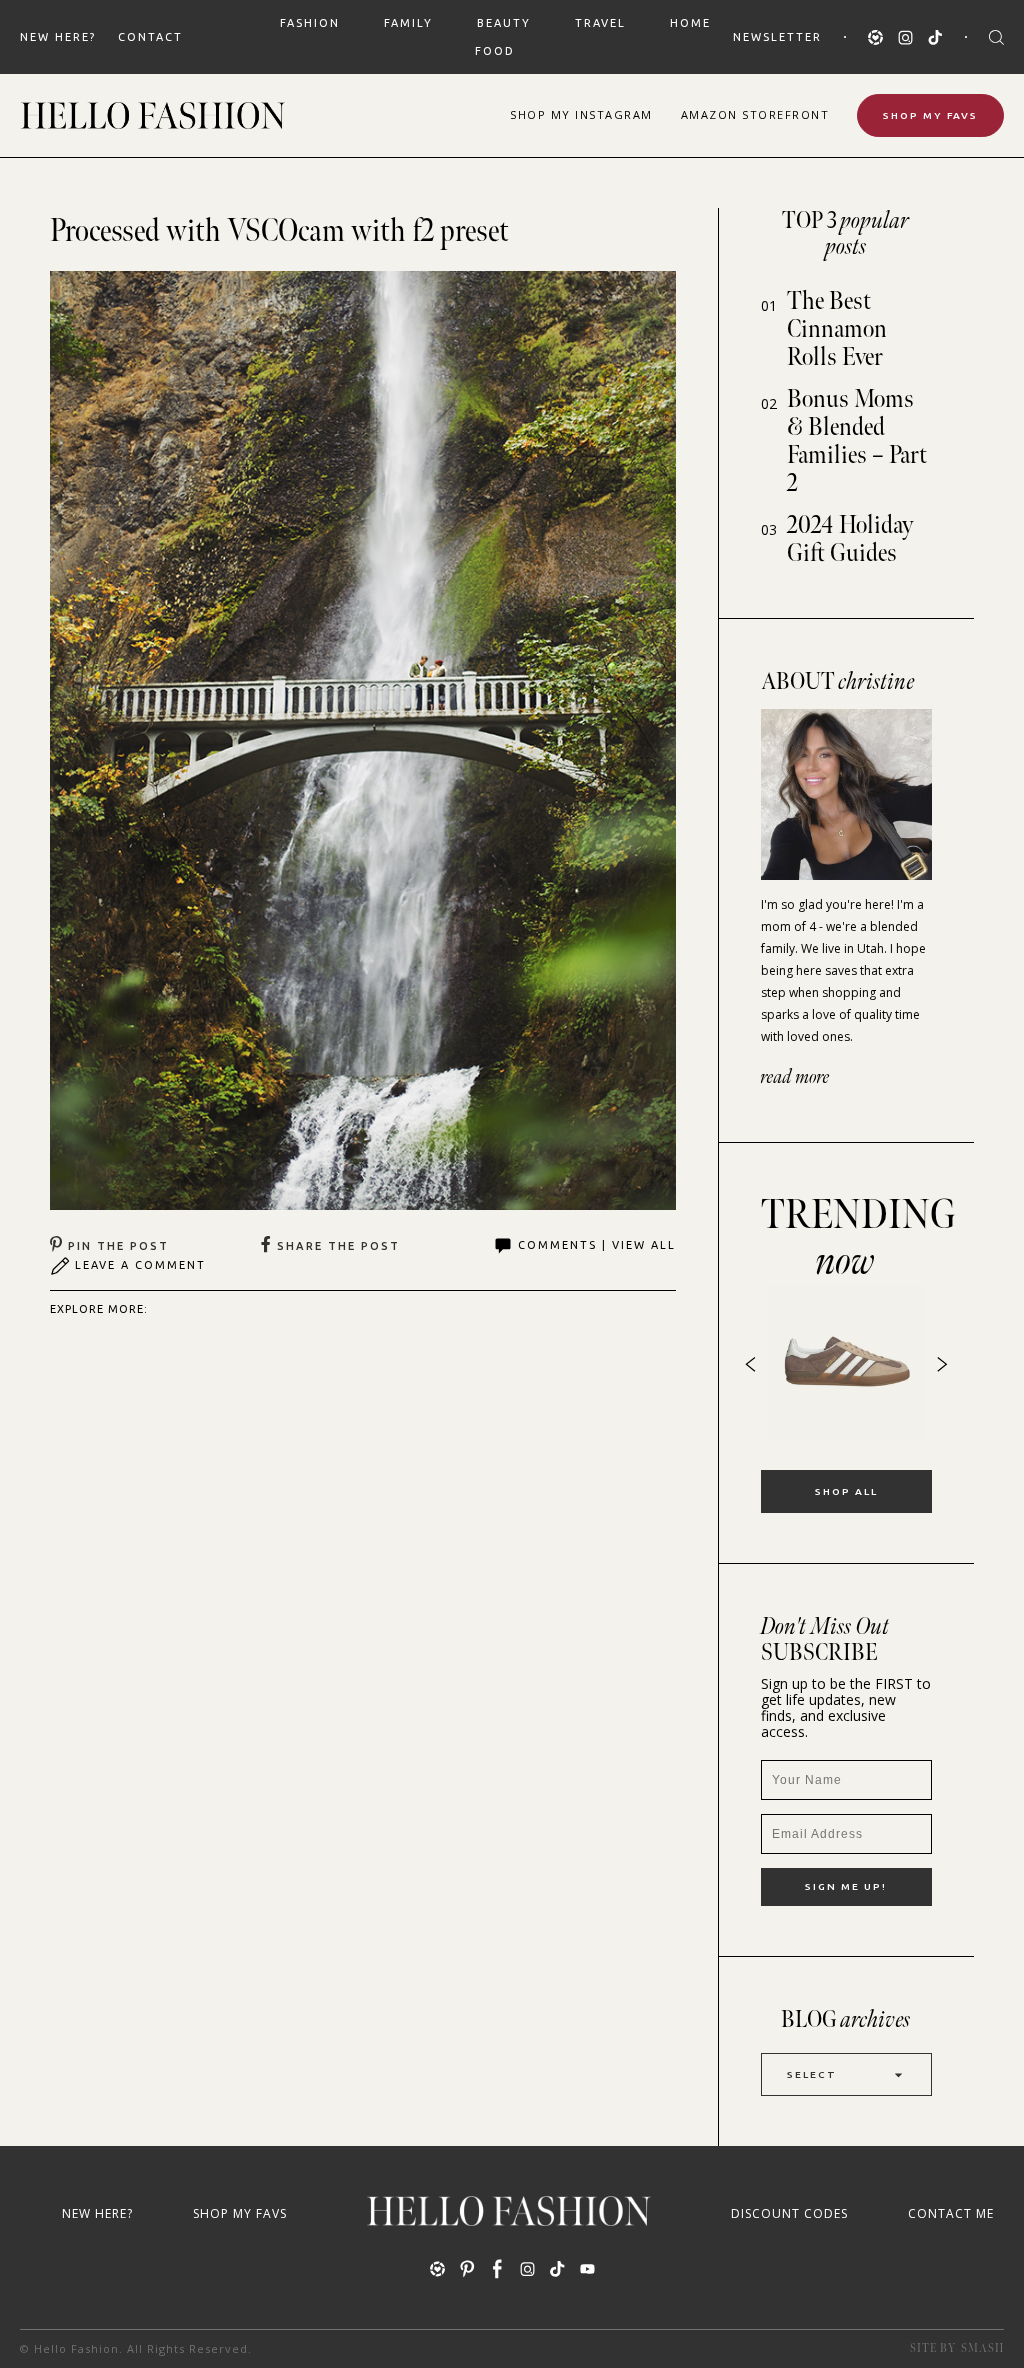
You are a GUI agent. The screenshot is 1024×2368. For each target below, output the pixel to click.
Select (812, 2074)
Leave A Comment (140, 1265)
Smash (982, 2348)
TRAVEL (600, 23)
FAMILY (408, 23)
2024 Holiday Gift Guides (850, 539)
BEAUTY (504, 23)
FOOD (495, 51)
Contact (150, 37)
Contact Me (951, 2213)
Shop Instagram (581, 114)
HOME (690, 23)
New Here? (58, 37)
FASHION (310, 23)
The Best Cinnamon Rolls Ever (837, 329)
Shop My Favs (930, 115)
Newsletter (777, 37)
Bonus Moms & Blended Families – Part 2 (857, 441)
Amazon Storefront (755, 114)
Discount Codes (789, 2213)
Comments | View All (597, 1245)
